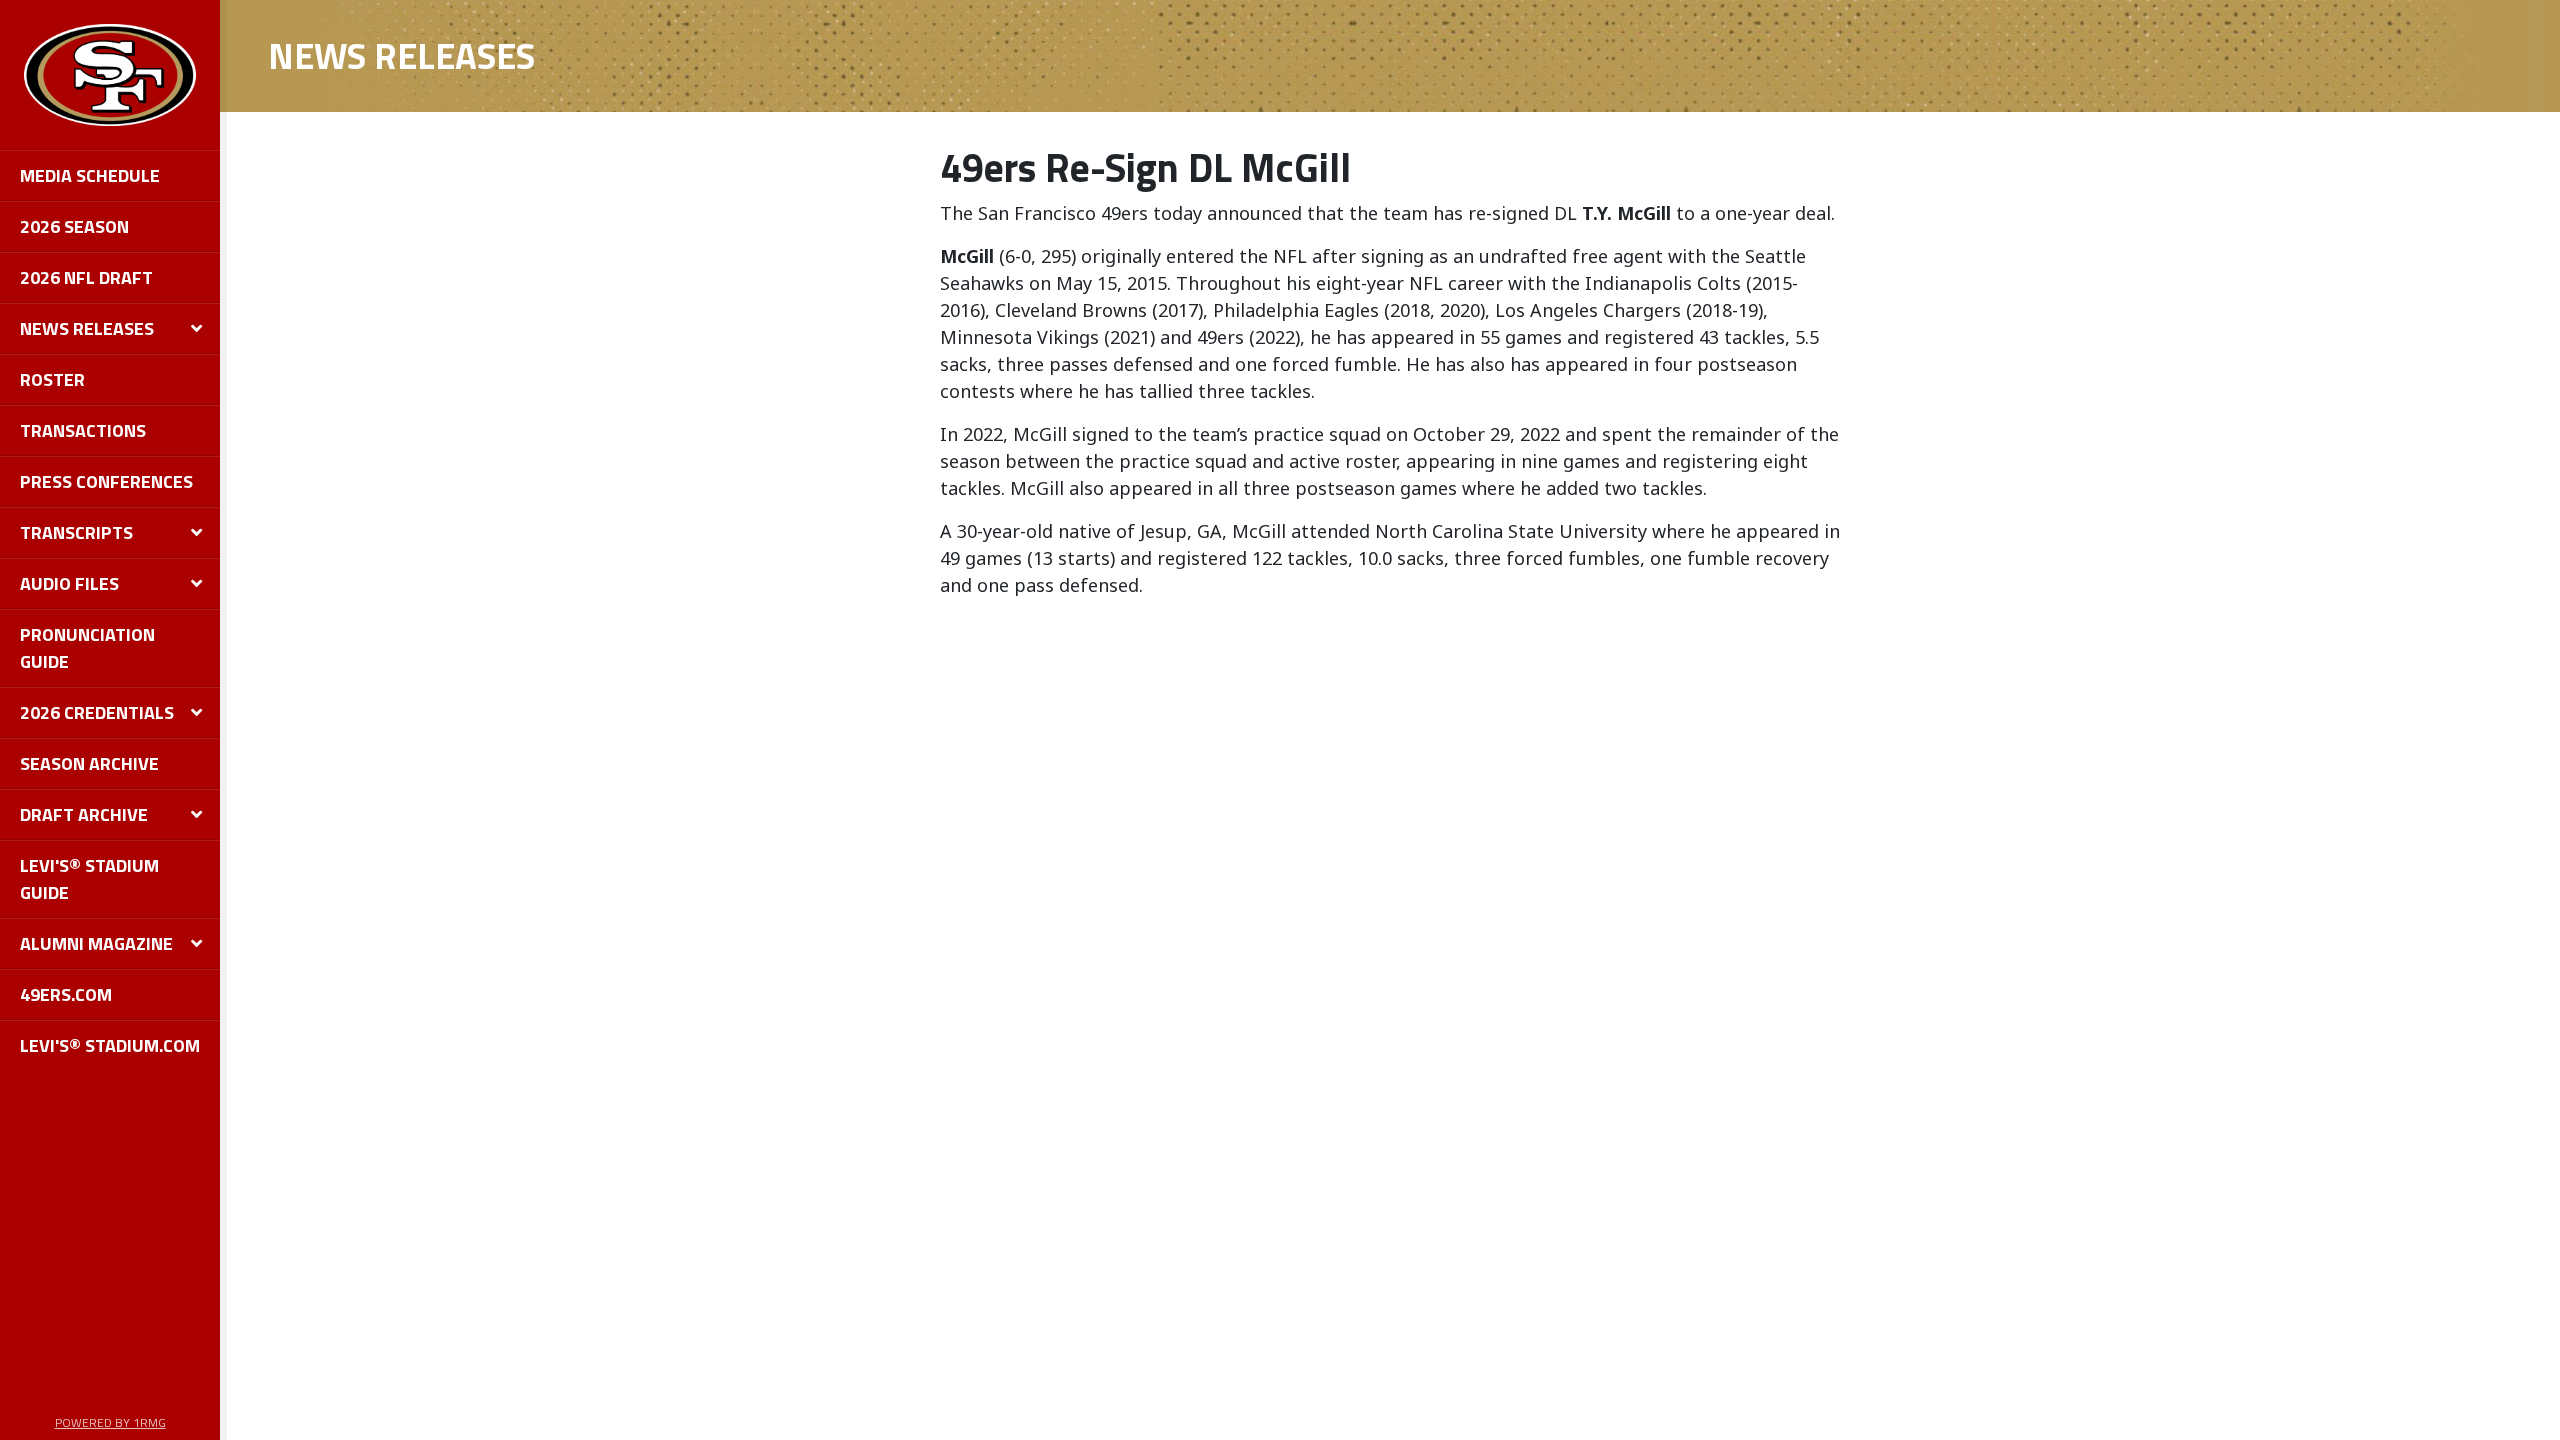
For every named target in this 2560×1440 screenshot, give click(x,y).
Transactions (83, 430)
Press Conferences (106, 481)
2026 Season (74, 226)
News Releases (87, 328)
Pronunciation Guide (87, 648)
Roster (52, 379)
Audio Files (69, 583)
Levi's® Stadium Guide (89, 879)
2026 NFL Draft (86, 277)
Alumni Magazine (96, 943)
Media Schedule (90, 175)
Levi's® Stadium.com (110, 1045)
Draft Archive (84, 814)
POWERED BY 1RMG (110, 1422)
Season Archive (89, 763)
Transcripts (76, 532)
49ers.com (66, 994)
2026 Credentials (97, 712)
